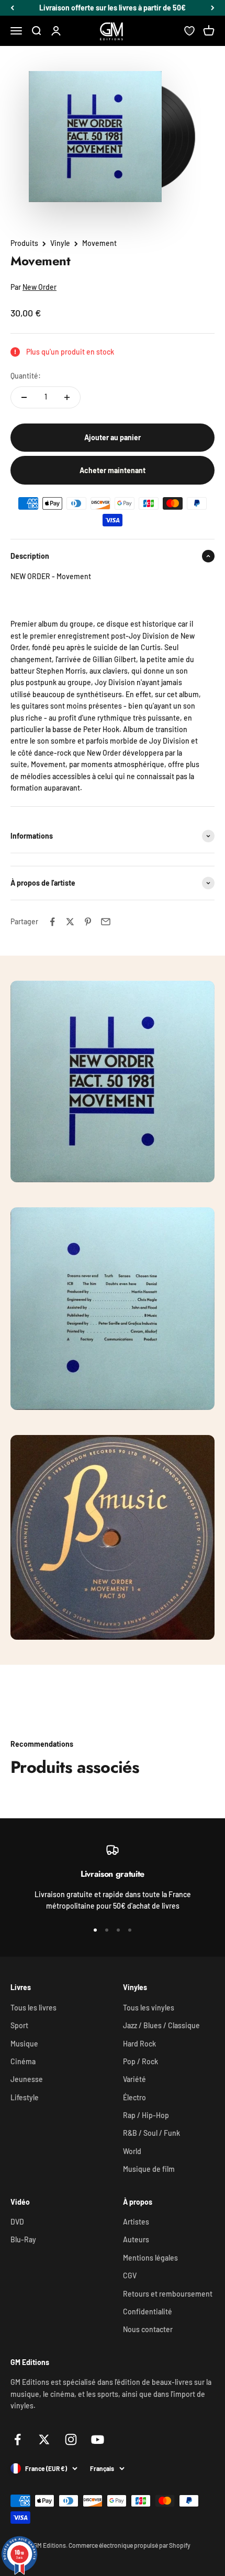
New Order (40, 287)
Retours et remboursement (168, 2294)
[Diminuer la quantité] (24, 397)
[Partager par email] (106, 922)
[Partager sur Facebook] (52, 922)
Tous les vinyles (149, 2008)
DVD (17, 2222)
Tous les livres (33, 2008)
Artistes (136, 2222)
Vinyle (60, 243)
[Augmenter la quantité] (67, 397)
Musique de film (149, 2169)
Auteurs (136, 2239)
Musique (24, 2044)
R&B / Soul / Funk (151, 2133)
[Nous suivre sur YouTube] (98, 2439)
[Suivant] (213, 8)
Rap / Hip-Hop (146, 2115)
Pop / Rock (140, 2061)
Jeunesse (27, 2079)
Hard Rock (139, 2044)
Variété (134, 2079)
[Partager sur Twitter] (70, 922)
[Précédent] (12, 8)
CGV (130, 2275)
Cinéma (23, 2061)
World (132, 2151)
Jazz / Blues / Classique (161, 2025)
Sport (19, 2025)
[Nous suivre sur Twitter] (44, 2439)
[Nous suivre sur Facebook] (18, 2439)
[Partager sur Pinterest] (88, 922)
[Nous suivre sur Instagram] (71, 2439)
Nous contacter (148, 2329)
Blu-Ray (23, 2239)
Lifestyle (25, 2097)
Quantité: (26, 376)
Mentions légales (150, 2258)
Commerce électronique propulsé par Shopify (130, 2545)
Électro (134, 2097)
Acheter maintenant (113, 470)
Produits (24, 243)
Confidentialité (148, 2312)
